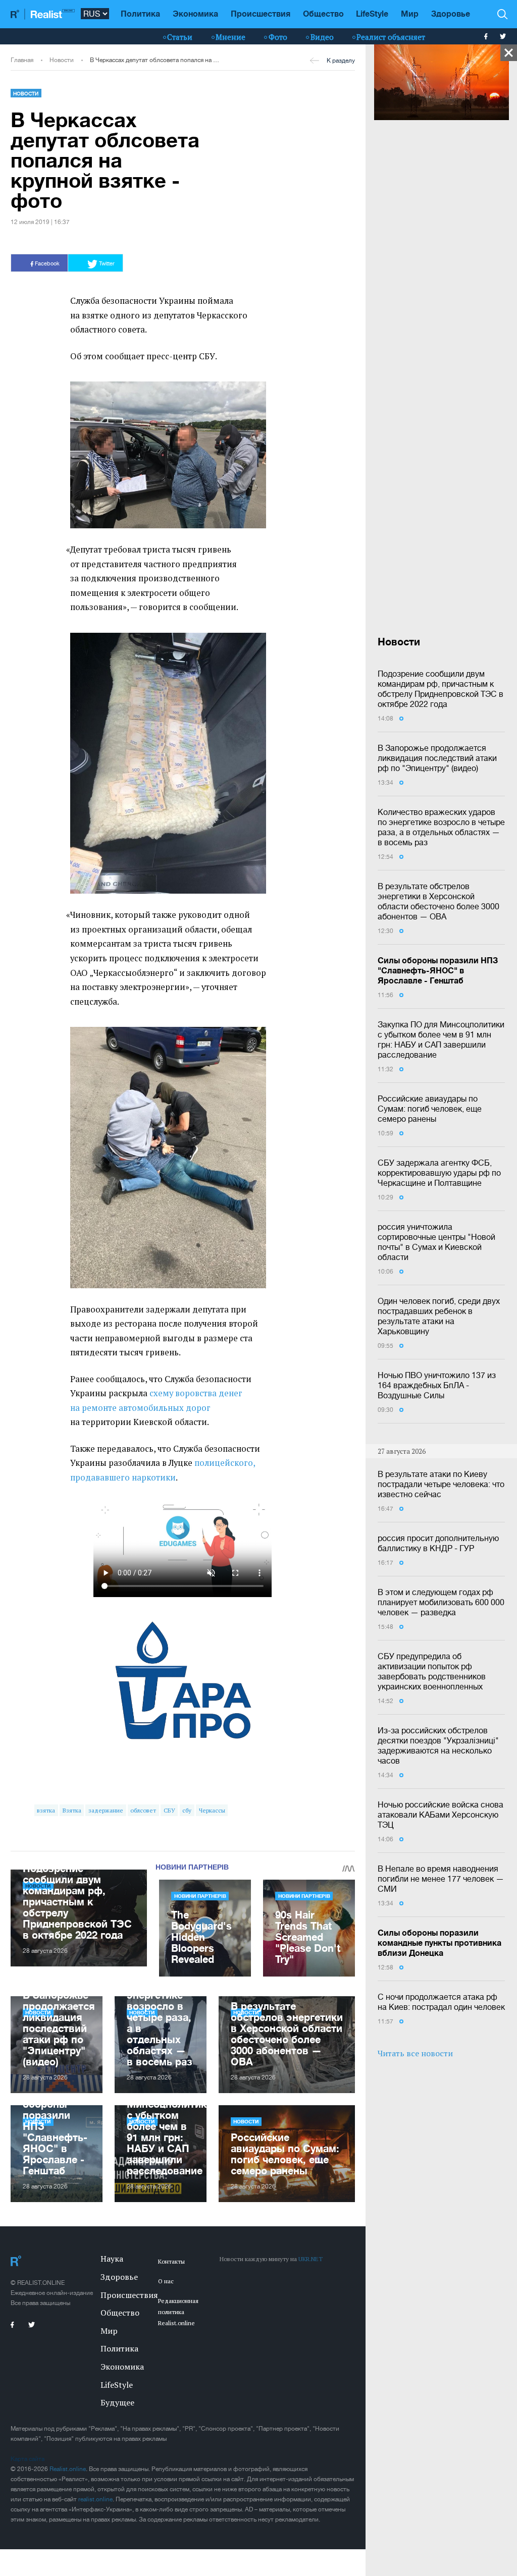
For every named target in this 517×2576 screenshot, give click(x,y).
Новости (62, 60)
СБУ (169, 1810)
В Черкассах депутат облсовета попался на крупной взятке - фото (154, 60)
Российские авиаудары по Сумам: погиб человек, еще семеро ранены (430, 1109)
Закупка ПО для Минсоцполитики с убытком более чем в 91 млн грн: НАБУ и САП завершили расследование (441, 1039)
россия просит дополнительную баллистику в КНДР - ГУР (438, 1543)
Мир (410, 13)
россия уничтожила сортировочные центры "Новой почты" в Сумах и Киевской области (436, 1242)
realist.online (95, 2499)
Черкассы (212, 1810)
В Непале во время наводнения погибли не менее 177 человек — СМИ (441, 1879)
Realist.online (68, 2469)
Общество (323, 13)
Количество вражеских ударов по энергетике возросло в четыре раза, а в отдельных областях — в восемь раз (441, 827)
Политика (140, 13)
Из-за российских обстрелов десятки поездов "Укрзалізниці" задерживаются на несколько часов (438, 1745)
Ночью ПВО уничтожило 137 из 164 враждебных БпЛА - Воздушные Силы (437, 1385)
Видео (322, 37)
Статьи (180, 37)
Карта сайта (28, 2459)
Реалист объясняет (391, 37)
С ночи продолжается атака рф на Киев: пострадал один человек (441, 2002)
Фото (278, 37)
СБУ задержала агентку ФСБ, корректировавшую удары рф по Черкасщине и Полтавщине (439, 1173)
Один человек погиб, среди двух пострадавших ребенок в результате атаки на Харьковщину (439, 1316)
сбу (187, 1810)
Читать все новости (415, 2053)
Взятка (72, 1810)
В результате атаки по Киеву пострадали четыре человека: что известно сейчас (441, 1484)
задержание (106, 1810)
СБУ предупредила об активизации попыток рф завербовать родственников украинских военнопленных (432, 1671)
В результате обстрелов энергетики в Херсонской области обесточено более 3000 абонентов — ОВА (438, 901)
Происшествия (261, 13)
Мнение (230, 37)
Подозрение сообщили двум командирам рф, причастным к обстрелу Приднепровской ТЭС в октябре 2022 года (441, 689)
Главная (22, 60)
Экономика (195, 13)
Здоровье (451, 13)
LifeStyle (372, 13)
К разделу (341, 61)
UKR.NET (311, 2259)
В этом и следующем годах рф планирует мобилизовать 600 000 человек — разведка (441, 1602)
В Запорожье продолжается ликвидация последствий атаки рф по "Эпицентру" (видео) (437, 758)
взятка (46, 1810)
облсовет (143, 1810)
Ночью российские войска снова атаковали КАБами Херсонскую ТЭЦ (441, 1815)
